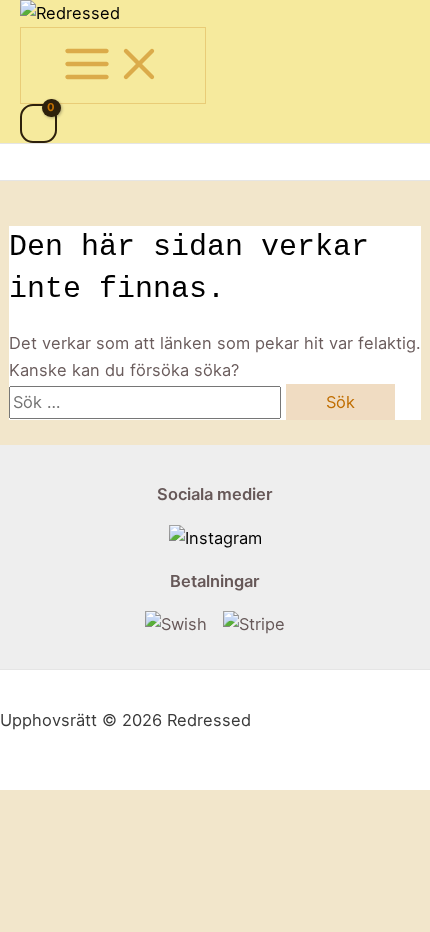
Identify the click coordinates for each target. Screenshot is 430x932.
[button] (32, 162)
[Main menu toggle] (113, 65)
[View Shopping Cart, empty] (38, 123)
